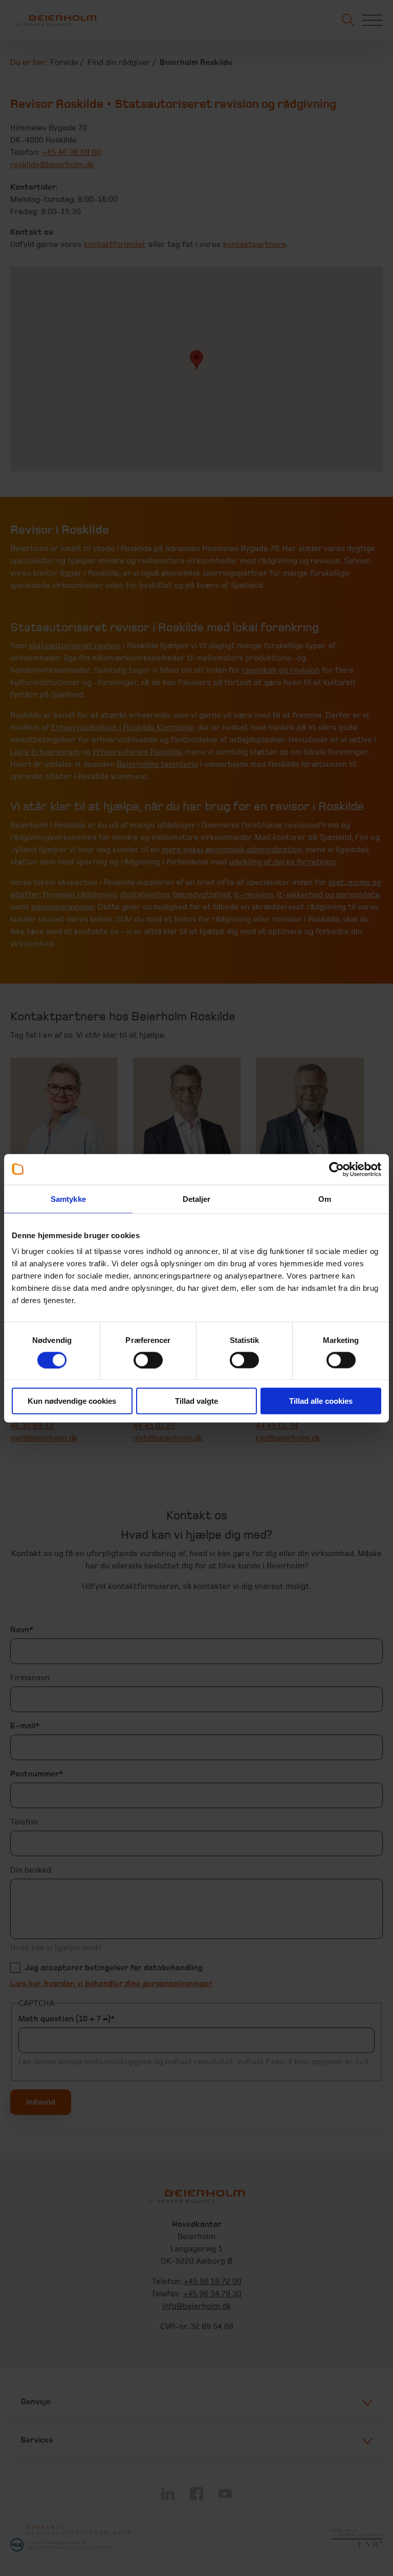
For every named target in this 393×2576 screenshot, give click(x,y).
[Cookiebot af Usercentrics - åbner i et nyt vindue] (336, 1169)
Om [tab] (325, 1199)
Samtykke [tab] (68, 1199)
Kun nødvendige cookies (72, 1401)
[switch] (148, 1360)
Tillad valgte (196, 1401)
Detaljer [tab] (197, 1199)
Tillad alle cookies (321, 1401)
